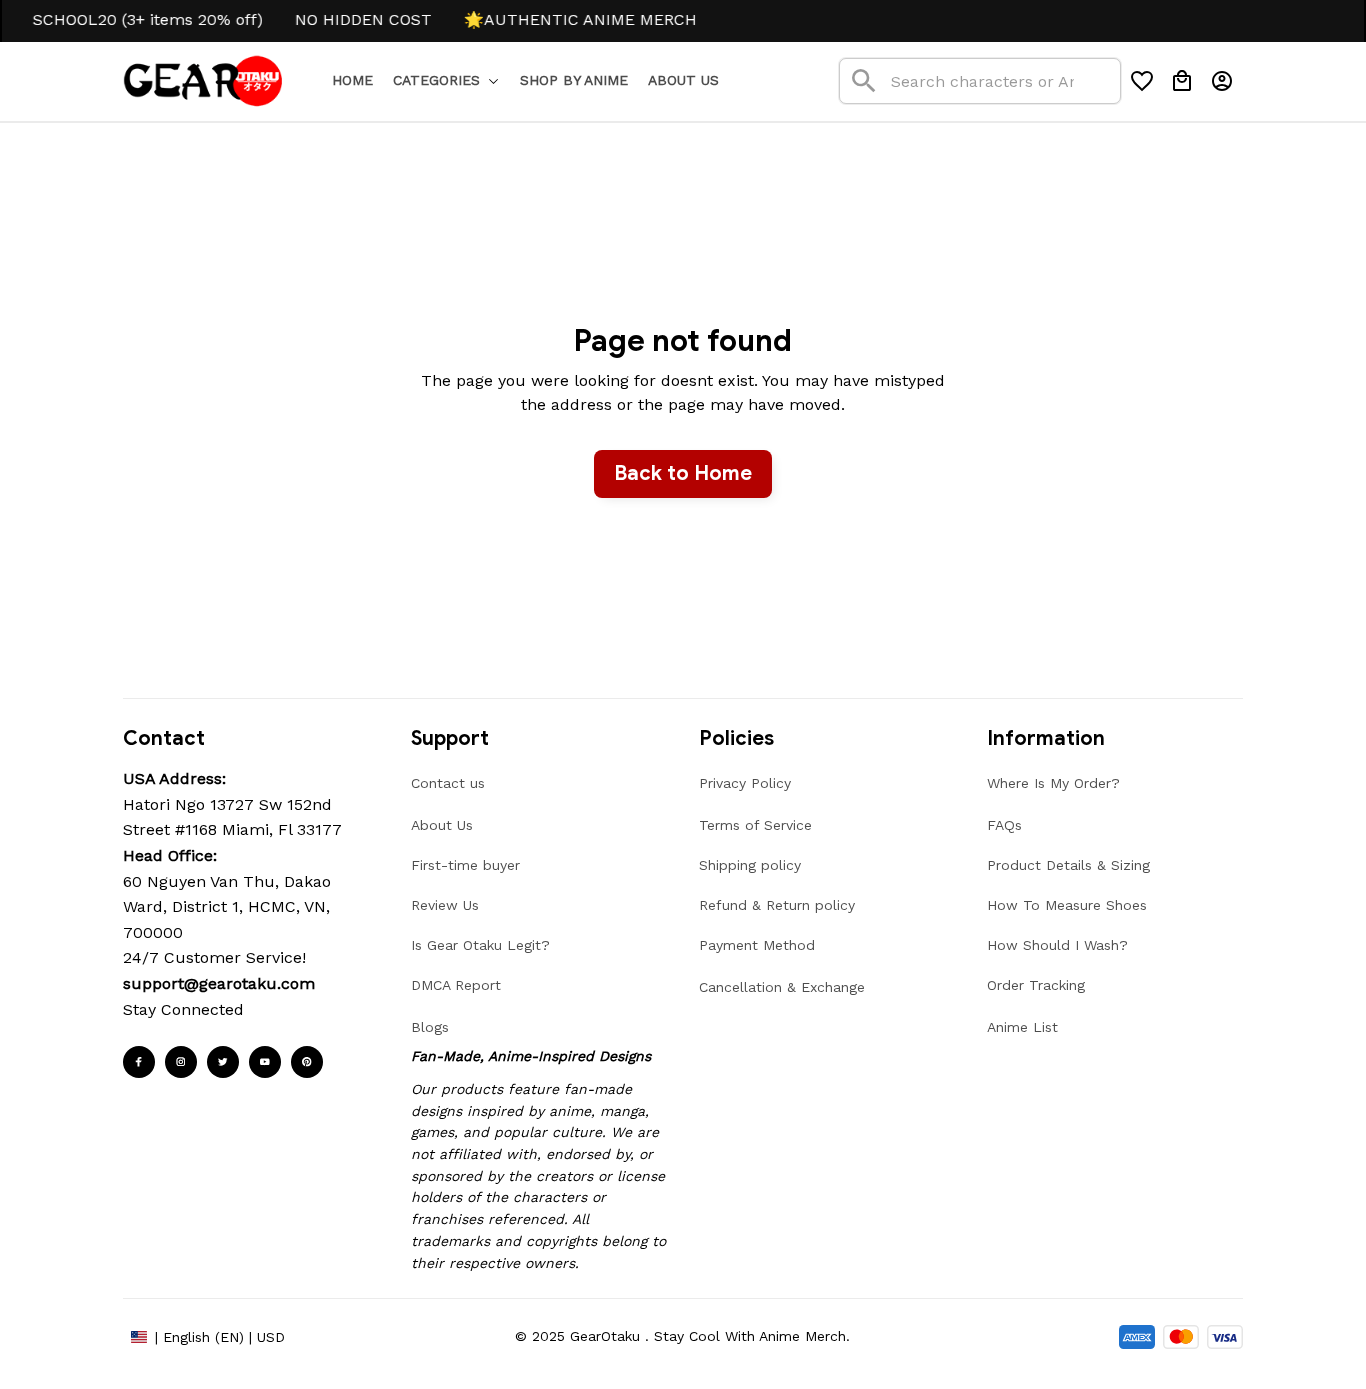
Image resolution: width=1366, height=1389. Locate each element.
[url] (219, 984)
